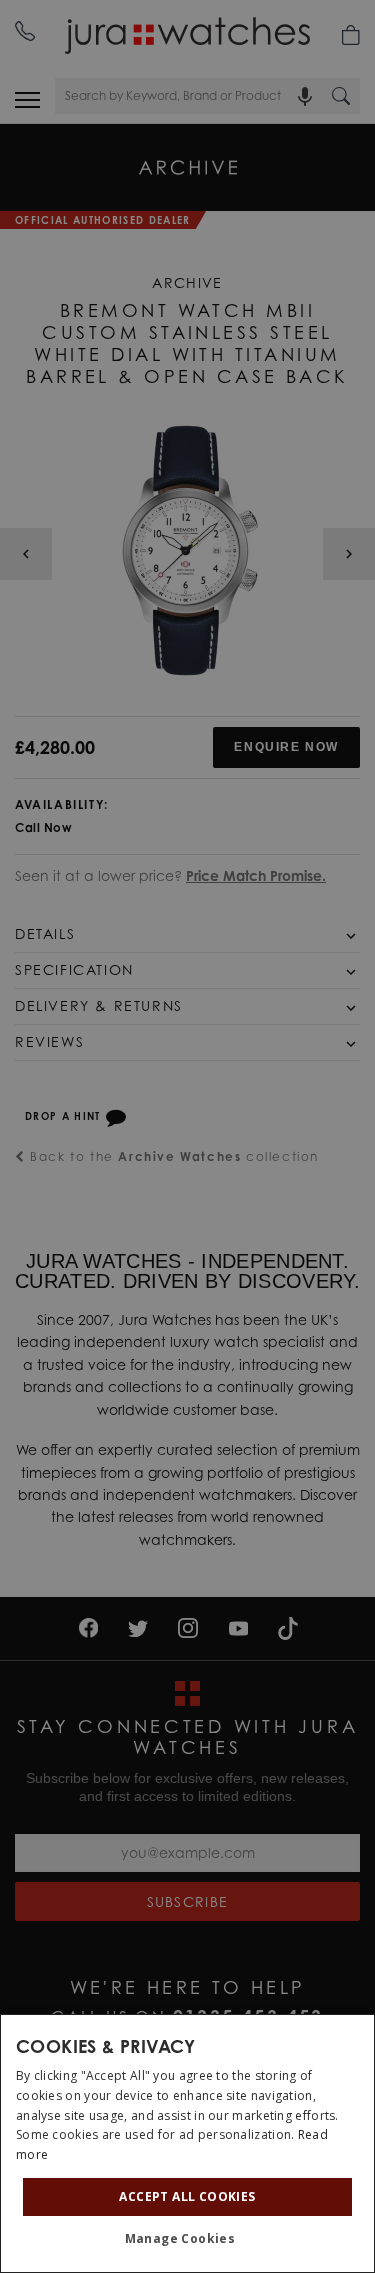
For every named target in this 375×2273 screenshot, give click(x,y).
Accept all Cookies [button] (187, 2196)
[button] (188, 2239)
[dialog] (187, 2143)
